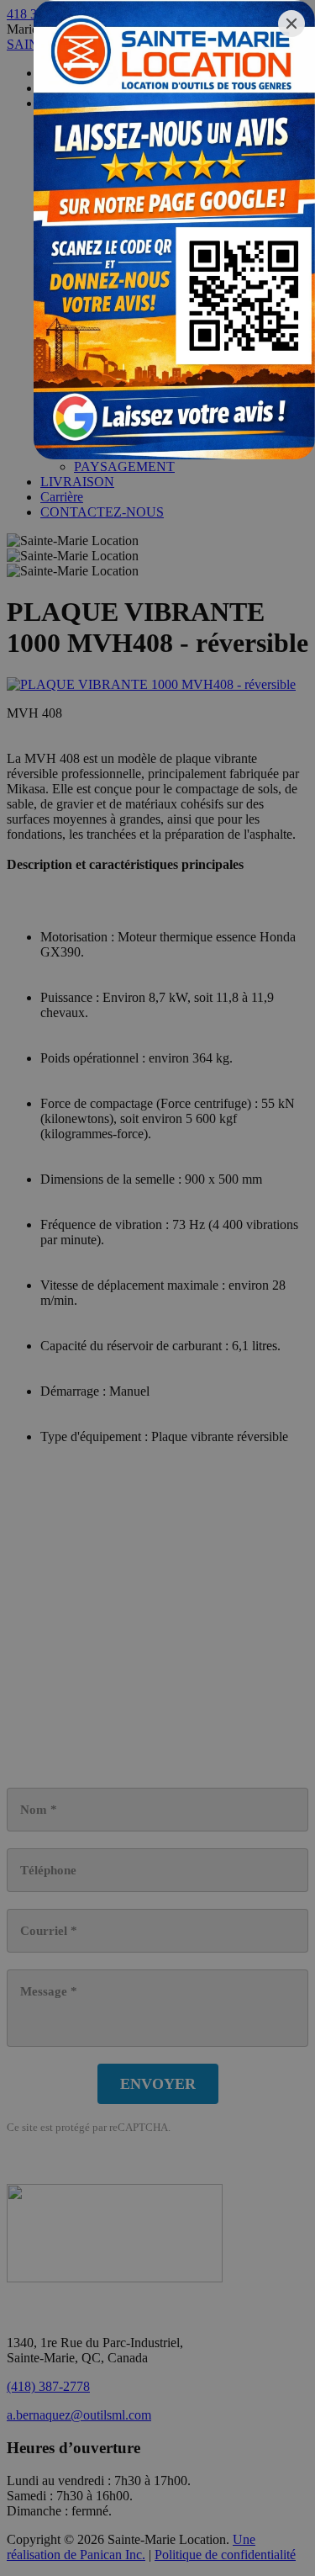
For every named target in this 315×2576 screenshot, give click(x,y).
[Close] (291, 24)
